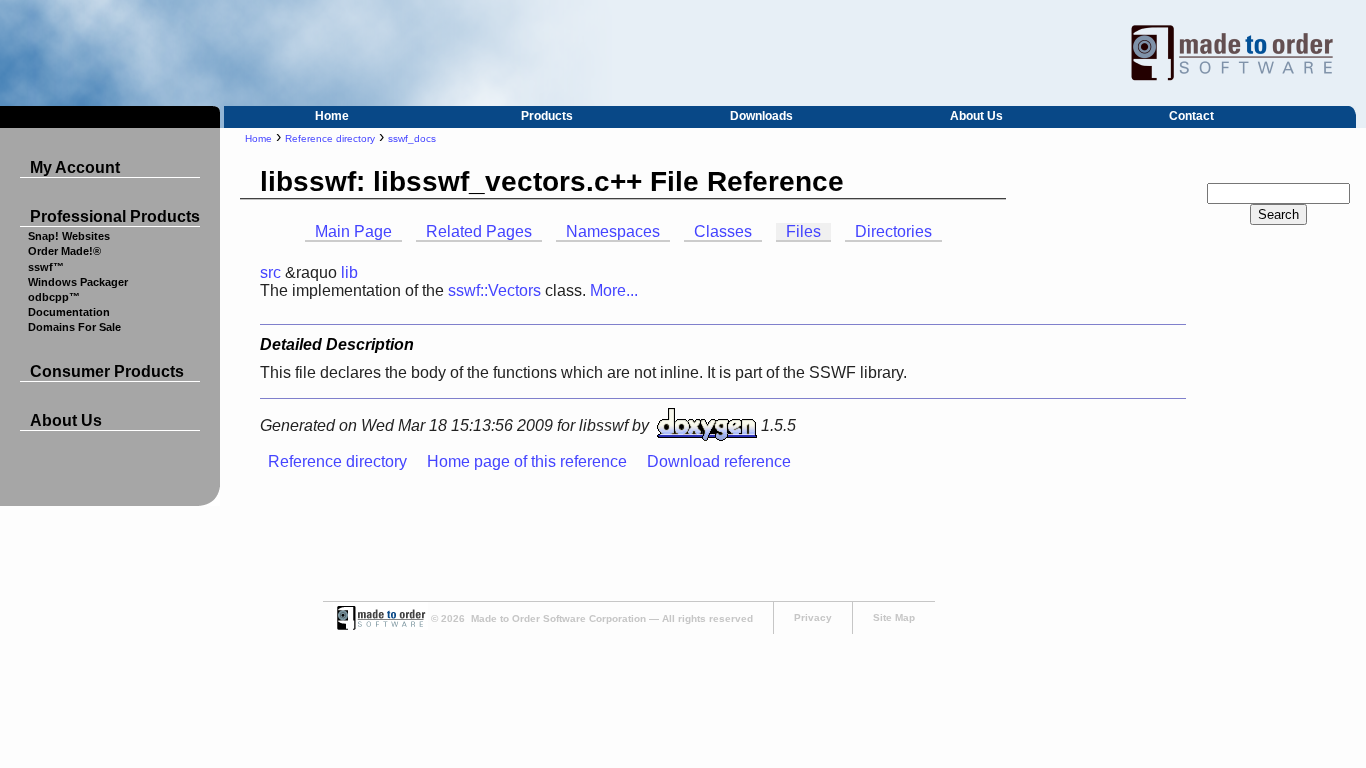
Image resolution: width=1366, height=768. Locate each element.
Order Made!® (64, 251)
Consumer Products (107, 371)
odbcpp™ (54, 297)
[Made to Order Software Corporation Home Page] (683, 53)
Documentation (69, 312)
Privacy (813, 617)
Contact (1191, 116)
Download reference (719, 461)
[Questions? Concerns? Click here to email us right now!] (380, 626)
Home (332, 116)
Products (547, 116)
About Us (976, 116)
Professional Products (115, 216)
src (270, 272)
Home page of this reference (527, 461)
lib (349, 272)
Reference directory (330, 138)
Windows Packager (78, 282)
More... (614, 290)
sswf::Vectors (494, 290)
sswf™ (46, 267)
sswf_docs (412, 138)
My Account (75, 167)
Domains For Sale (74, 327)
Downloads (761, 116)
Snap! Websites (69, 236)
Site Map (894, 617)
